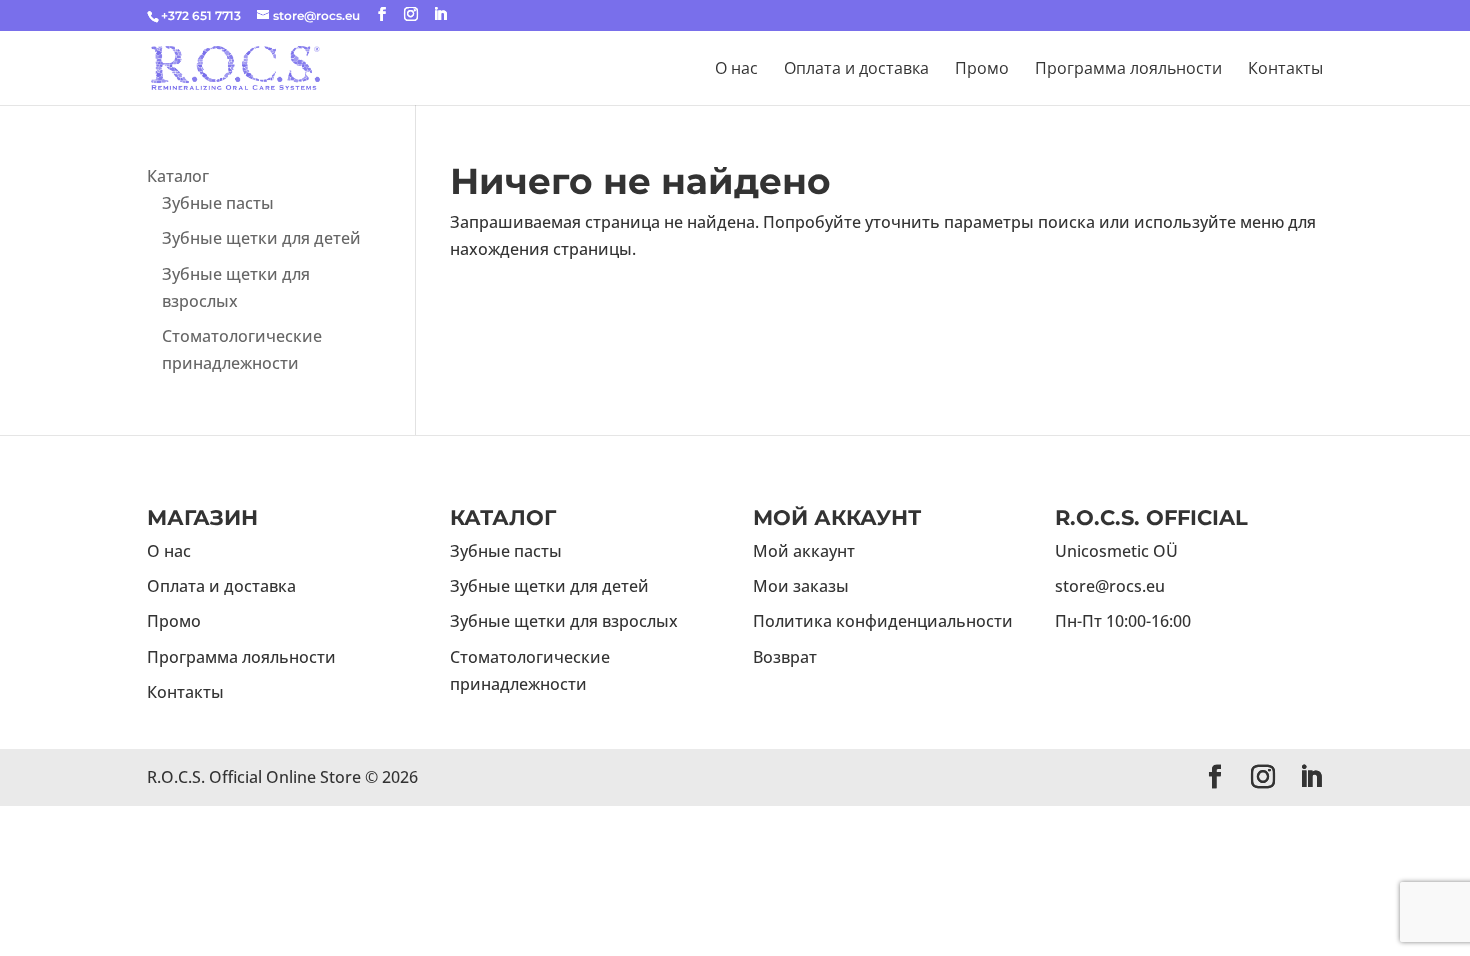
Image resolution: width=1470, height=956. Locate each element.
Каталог (178, 176)
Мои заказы (801, 586)
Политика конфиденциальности (883, 621)
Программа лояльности (1128, 70)
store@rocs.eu (1110, 586)
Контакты (1285, 70)
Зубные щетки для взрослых (564, 621)
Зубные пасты (218, 203)
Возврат (785, 657)
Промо (982, 70)
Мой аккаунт (804, 551)
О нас (736, 70)
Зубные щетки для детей (261, 238)
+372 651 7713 (201, 15)
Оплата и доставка (856, 70)
